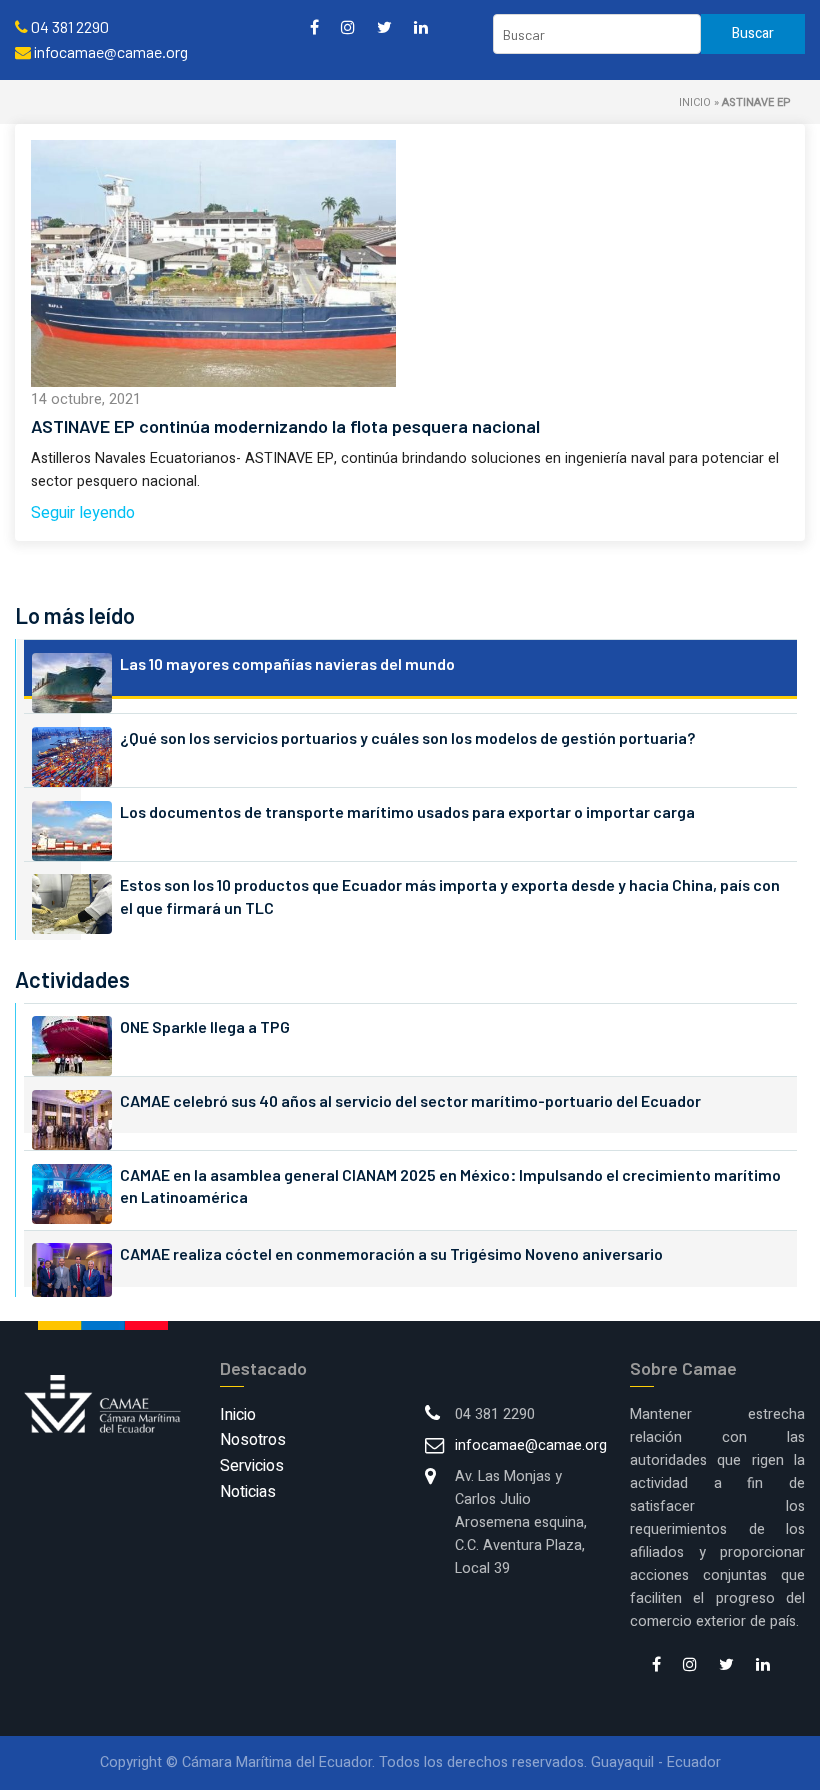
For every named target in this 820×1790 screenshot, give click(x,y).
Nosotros (253, 1440)
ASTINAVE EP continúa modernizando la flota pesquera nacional (285, 426)
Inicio (695, 102)
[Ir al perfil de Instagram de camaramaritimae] (348, 26)
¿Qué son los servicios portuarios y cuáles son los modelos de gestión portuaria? (407, 737)
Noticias (248, 1492)
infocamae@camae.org (531, 1445)
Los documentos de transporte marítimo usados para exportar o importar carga (407, 811)
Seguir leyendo (83, 513)
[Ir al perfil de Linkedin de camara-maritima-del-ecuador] (421, 26)
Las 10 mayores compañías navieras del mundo (287, 663)
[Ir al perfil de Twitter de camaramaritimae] (384, 26)
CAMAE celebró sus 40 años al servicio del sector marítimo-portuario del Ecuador (410, 1100)
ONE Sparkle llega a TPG (205, 1026)
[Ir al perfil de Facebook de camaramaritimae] (314, 26)
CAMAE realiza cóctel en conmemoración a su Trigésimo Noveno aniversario (391, 1253)
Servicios (252, 1466)
